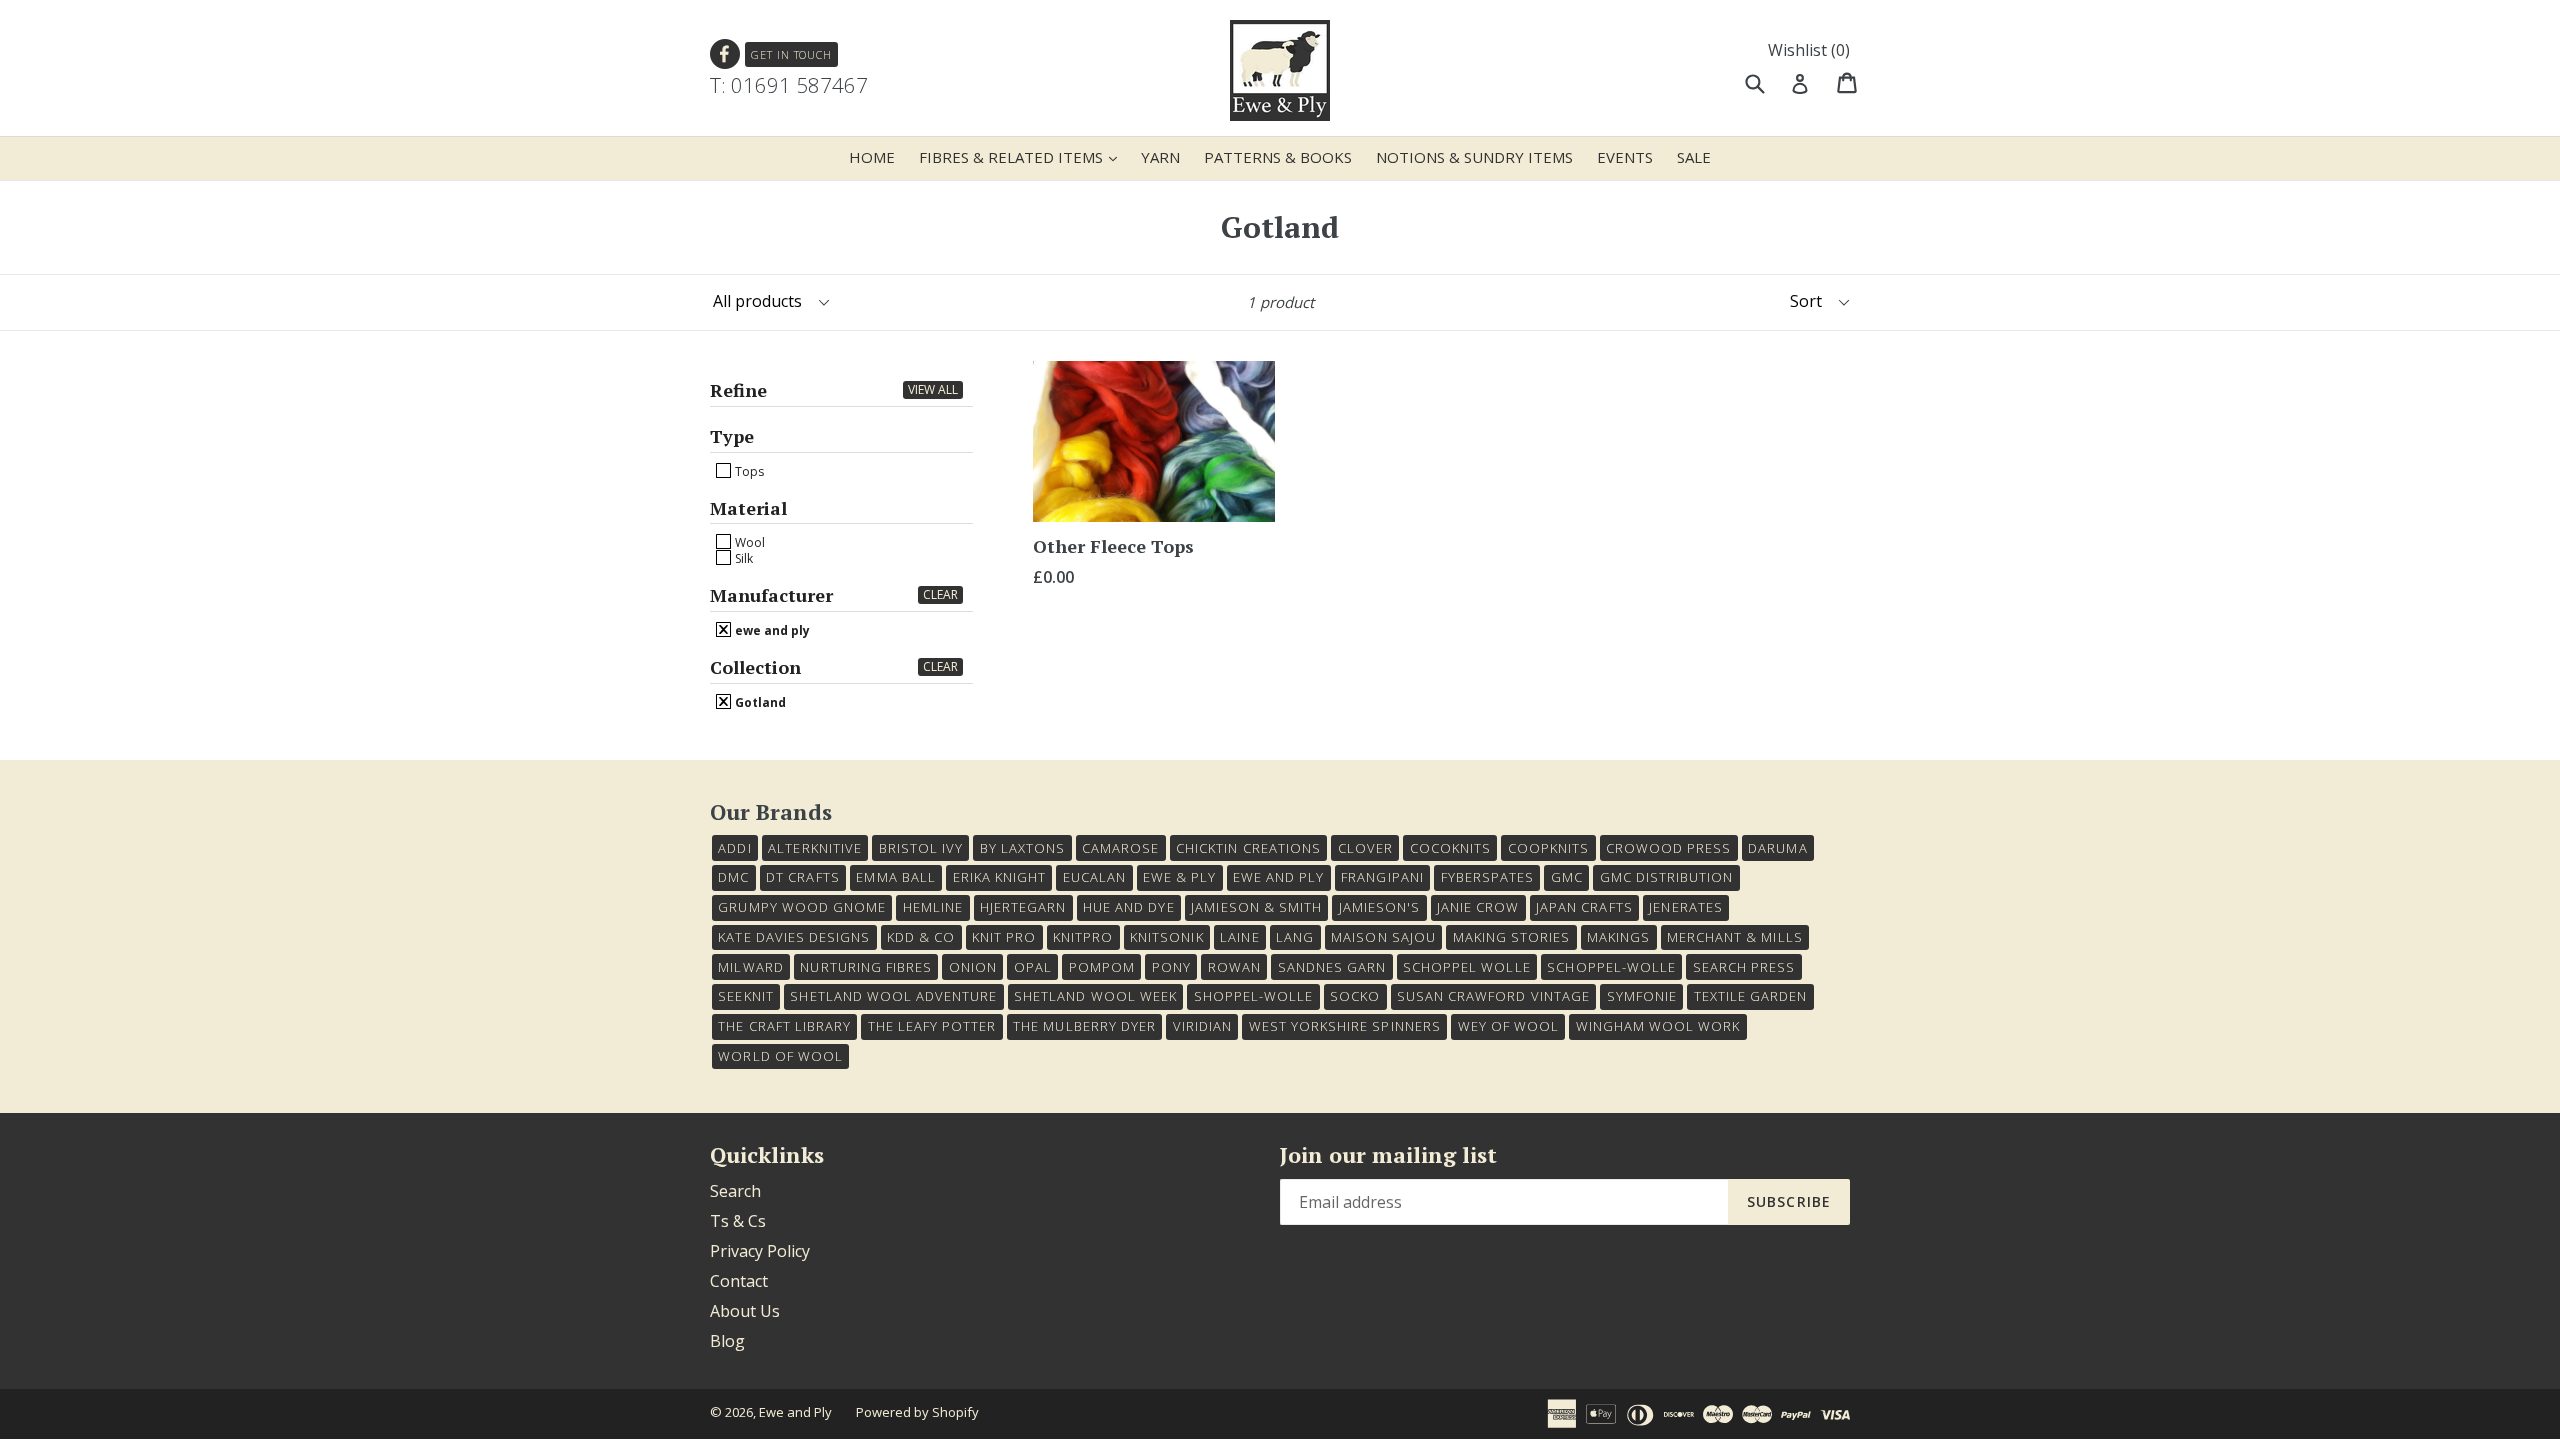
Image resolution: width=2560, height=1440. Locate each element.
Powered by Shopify (917, 1412)
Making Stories (1512, 937)
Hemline (933, 907)
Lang (1295, 937)
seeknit (745, 996)
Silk (742, 558)
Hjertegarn (1023, 907)
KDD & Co (921, 937)
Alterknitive (814, 848)
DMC (733, 877)
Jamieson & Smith (1256, 907)
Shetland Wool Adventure (893, 996)
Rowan (1234, 967)
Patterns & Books (1278, 157)
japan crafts (1584, 907)
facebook (725, 54)
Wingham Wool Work (1658, 1026)
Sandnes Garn (1332, 967)
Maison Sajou (1383, 937)
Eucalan (1094, 877)
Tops (748, 471)
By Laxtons (1022, 848)
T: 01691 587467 (789, 85)
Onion (973, 967)
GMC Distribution (1667, 877)
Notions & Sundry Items (1474, 157)
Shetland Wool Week (1095, 996)
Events (1625, 157)
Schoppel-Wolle (1611, 967)
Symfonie (1642, 996)
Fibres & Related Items (1023, 156)
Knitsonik (1166, 937)
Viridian (1202, 1026)
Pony (1171, 967)
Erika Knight (999, 877)
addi (734, 848)
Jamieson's (1379, 907)
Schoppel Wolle (1467, 967)
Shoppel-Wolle (1254, 996)
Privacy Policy (760, 1251)
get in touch (791, 54)
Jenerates (1685, 907)
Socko (1355, 996)
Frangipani (1382, 877)
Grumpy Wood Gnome (802, 907)
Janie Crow (1478, 907)
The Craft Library (784, 1026)
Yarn (1160, 157)
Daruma (1777, 848)
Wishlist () (1809, 50)
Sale (1694, 157)
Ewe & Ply (1179, 877)
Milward (750, 967)
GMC (1567, 877)
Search (735, 1191)
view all (933, 389)
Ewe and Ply (795, 1412)
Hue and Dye (1128, 907)
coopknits (1548, 848)
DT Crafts (802, 877)
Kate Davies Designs (794, 937)
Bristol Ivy (921, 848)
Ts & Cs (738, 1221)
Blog (727, 1341)
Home (872, 157)
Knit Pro (1004, 937)
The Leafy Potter (932, 1026)
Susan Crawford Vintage (1493, 996)
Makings (1618, 937)
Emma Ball (895, 877)
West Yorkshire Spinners (1345, 1026)
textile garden (1751, 996)
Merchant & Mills (1735, 937)
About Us (745, 1311)
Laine (1239, 937)
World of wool (780, 1056)
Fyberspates (1487, 877)
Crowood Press (1669, 848)
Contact (739, 1281)
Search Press (1744, 967)
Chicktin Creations (1248, 848)
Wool (748, 542)
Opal (1033, 967)
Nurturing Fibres (866, 967)
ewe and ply (771, 630)
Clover (1365, 848)
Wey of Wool (1508, 1026)
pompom (1102, 967)
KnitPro (1083, 937)
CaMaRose (1120, 848)
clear (940, 594)
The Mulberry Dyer (1084, 1026)
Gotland (759, 702)
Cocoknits (1450, 848)
